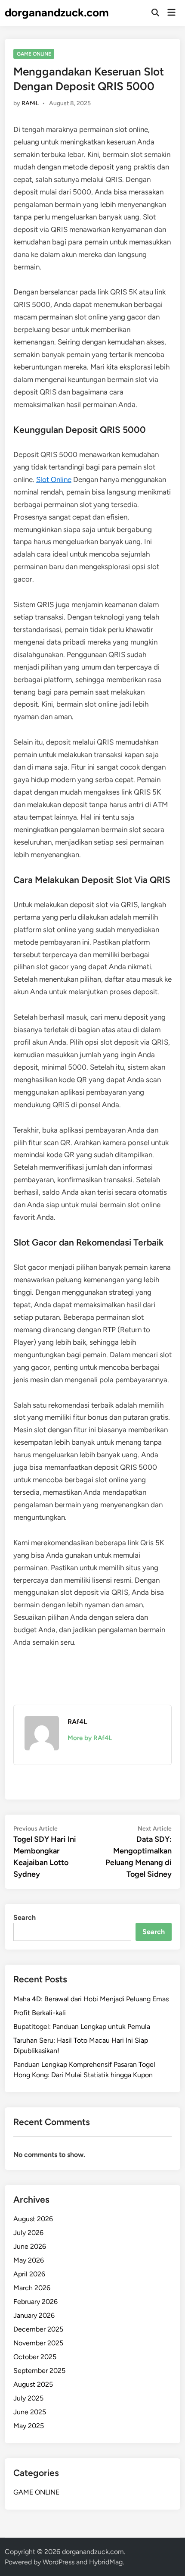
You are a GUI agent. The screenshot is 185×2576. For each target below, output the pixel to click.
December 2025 (38, 2329)
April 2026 (29, 2274)
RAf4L (30, 103)
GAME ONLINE (34, 54)
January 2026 (34, 2315)
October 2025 (35, 2357)
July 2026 (28, 2233)
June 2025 (30, 2412)
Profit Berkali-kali (40, 2013)
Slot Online (54, 479)
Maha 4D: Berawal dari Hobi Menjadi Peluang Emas (91, 1999)
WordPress (59, 2562)
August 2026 (33, 2219)
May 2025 (29, 2426)
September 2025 (39, 2371)
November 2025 (38, 2343)
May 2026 (29, 2260)
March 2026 (32, 2288)
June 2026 (30, 2246)
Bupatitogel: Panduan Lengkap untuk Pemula (82, 2027)
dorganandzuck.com (57, 13)
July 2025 (28, 2398)
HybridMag (106, 2562)
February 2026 (35, 2302)
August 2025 (33, 2384)
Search (25, 1917)
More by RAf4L (90, 1738)
